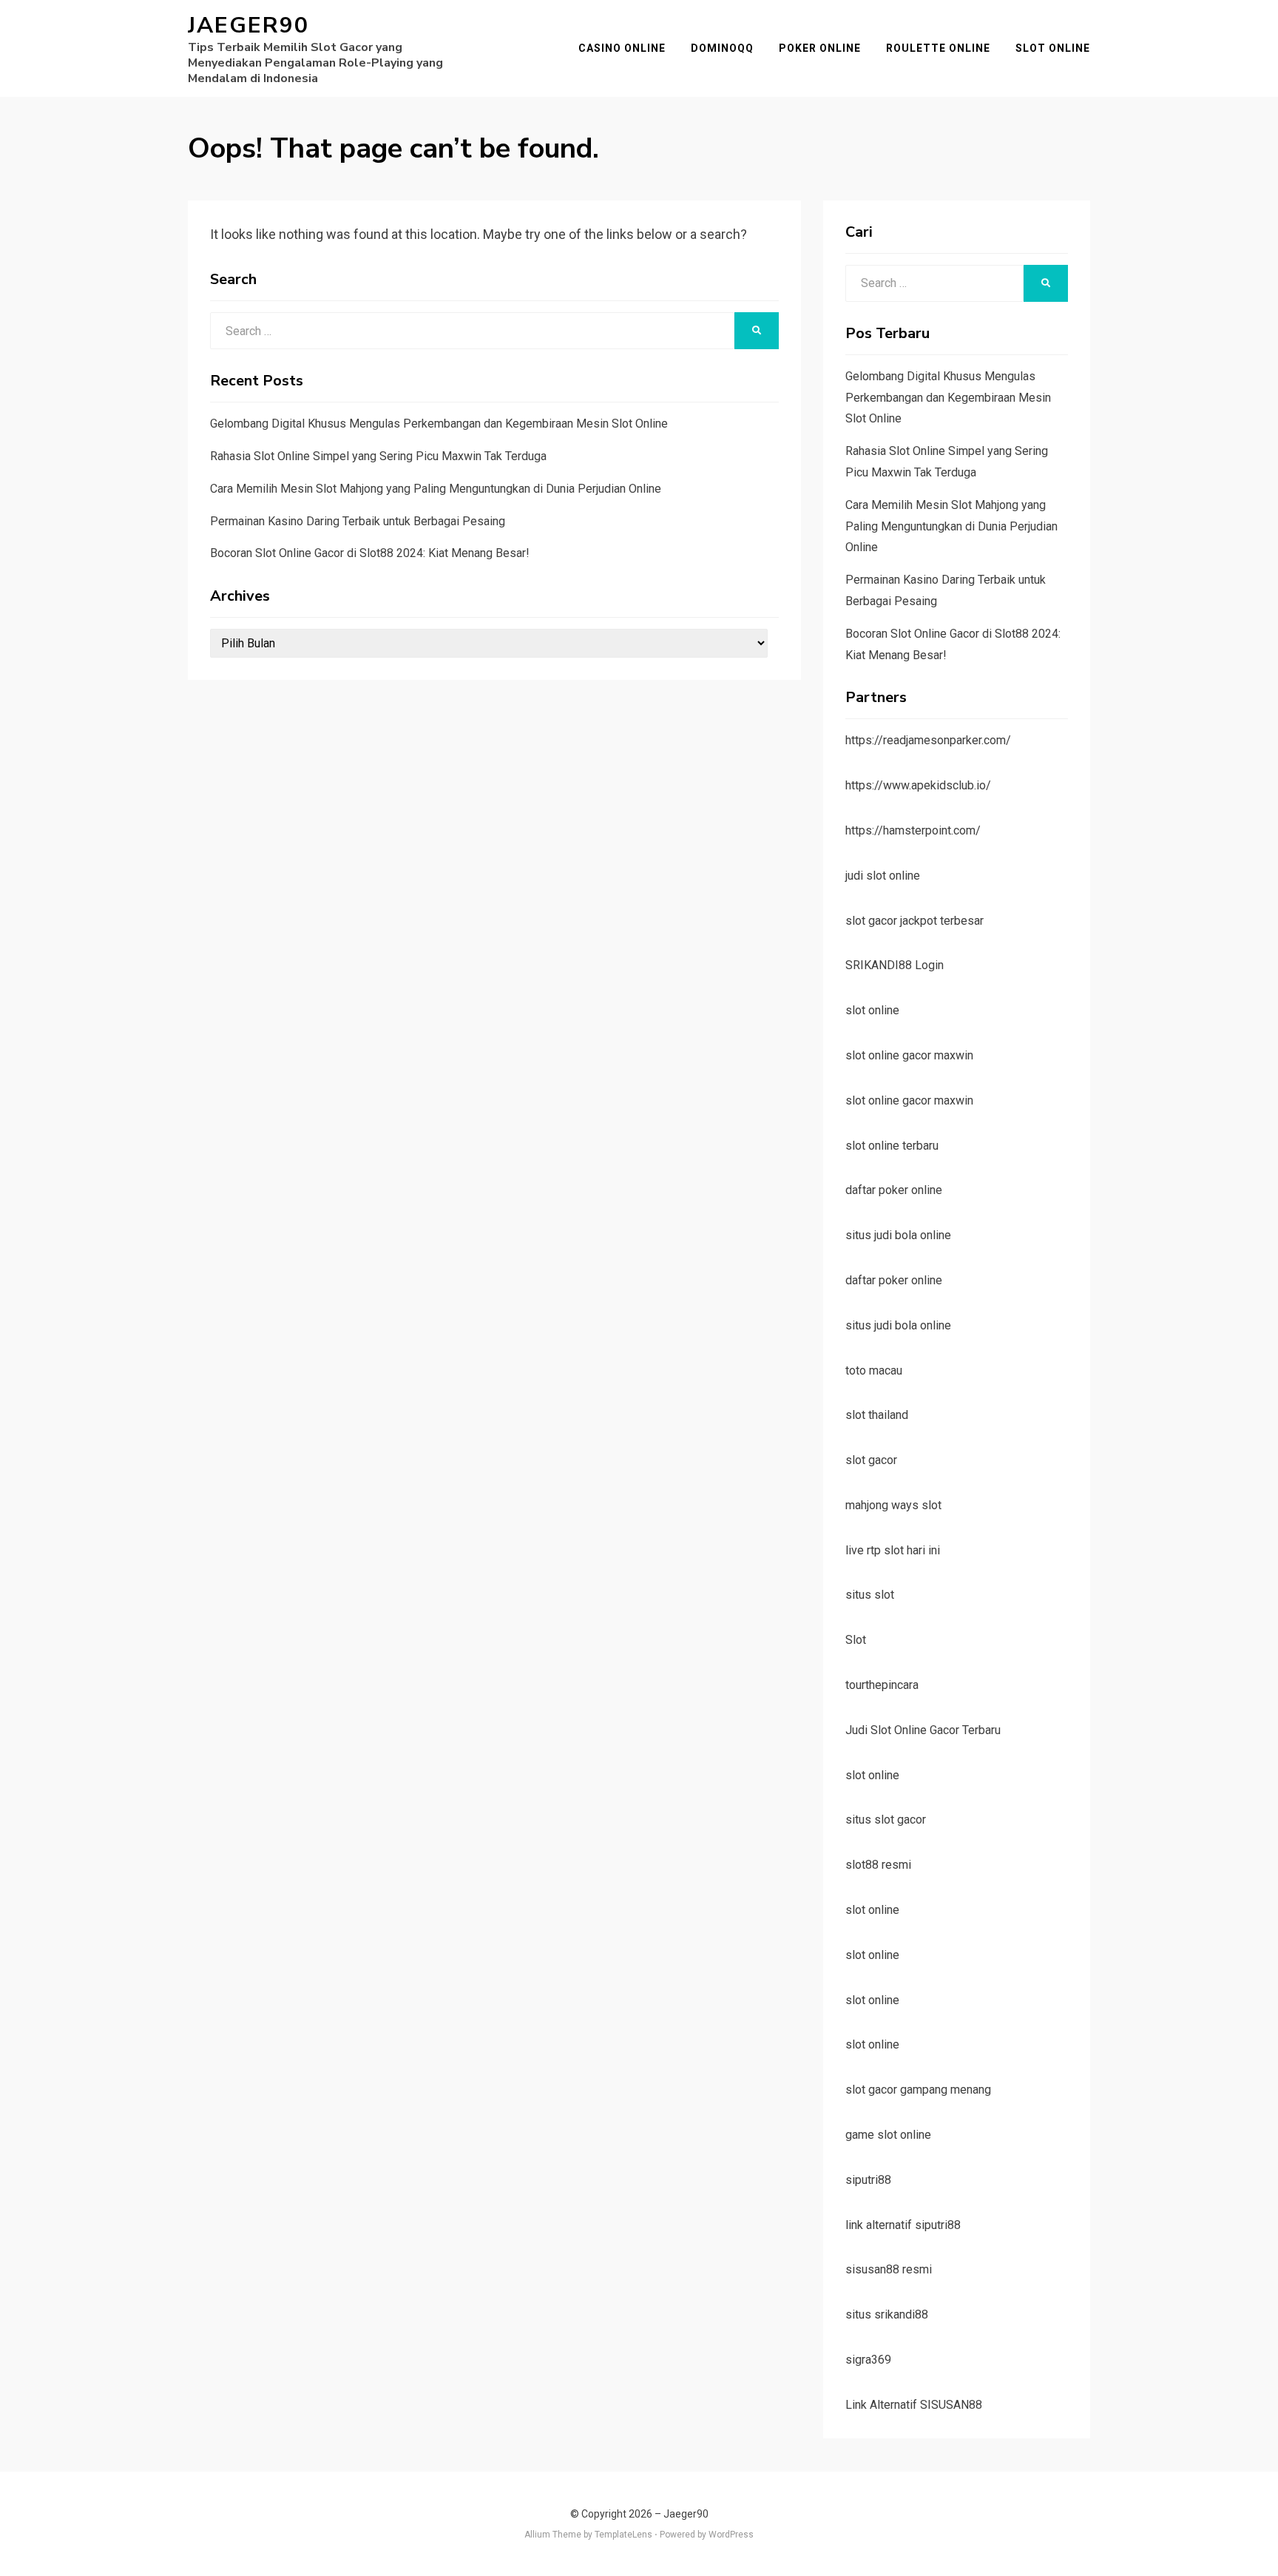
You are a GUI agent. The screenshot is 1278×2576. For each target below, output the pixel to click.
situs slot (870, 1595)
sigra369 (868, 2360)
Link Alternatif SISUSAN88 (914, 2405)
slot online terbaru (892, 1146)
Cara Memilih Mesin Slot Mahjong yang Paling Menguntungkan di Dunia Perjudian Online (436, 489)
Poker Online (820, 48)
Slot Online (1053, 48)
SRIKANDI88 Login (895, 965)
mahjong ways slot (893, 1505)
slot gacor (871, 1460)
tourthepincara (882, 1685)
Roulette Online (938, 48)
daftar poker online (894, 1190)
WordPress (731, 2535)
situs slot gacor (886, 1820)
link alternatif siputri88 (903, 2225)
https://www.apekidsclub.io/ (918, 785)
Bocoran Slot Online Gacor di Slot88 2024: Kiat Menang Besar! (370, 553)
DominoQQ (722, 48)
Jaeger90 (248, 26)
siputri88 (868, 2180)
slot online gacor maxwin (909, 1055)
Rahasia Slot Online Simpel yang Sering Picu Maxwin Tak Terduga (378, 456)
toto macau (874, 1370)
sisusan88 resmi (889, 2269)
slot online (872, 1010)
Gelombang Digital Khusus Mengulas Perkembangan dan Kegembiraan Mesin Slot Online (439, 424)
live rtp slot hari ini (893, 1550)
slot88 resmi (878, 1865)
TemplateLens (623, 2535)
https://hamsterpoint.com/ (913, 830)
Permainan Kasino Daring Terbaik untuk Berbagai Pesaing (358, 521)
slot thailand (877, 1415)
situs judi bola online (898, 1235)
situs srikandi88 (887, 2314)
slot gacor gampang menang (918, 2090)
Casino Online (622, 48)
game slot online (888, 2135)
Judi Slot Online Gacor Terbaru (923, 1730)
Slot (856, 1640)
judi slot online (883, 876)
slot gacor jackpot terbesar (914, 921)
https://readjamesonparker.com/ (928, 740)
